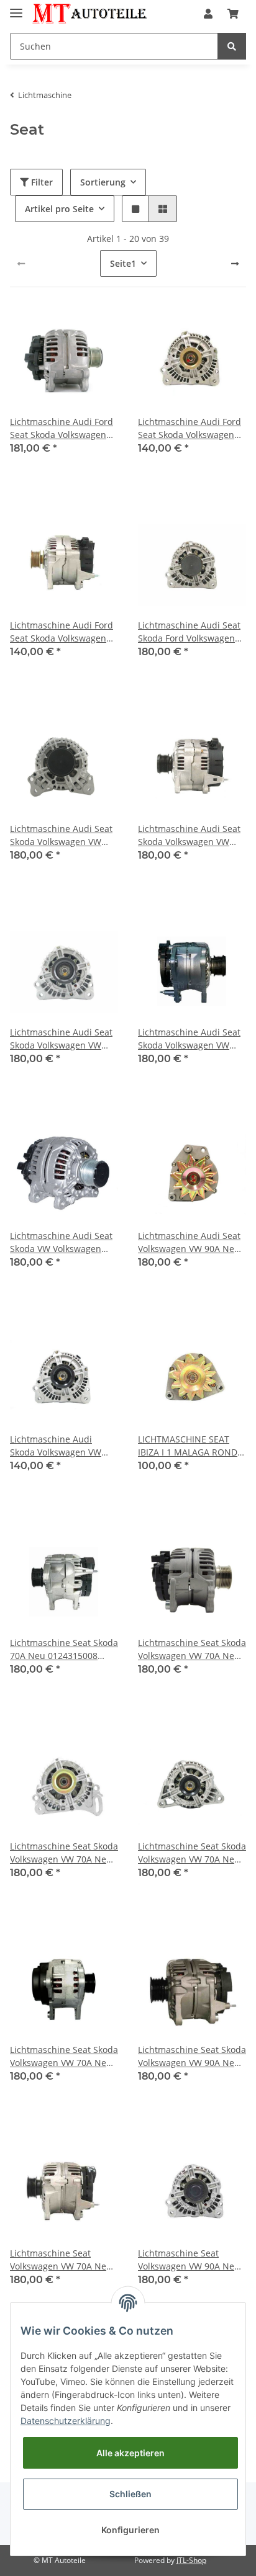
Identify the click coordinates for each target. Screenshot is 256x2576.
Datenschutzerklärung (66, 2421)
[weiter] (235, 264)
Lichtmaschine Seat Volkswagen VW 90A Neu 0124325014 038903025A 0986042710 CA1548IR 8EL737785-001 (189, 2260)
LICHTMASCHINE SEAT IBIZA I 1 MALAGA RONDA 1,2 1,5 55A (190, 1446)
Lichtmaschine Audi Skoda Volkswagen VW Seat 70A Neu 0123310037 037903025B (64, 1446)
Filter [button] (41, 182)
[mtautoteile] (90, 14)
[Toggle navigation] (16, 8)
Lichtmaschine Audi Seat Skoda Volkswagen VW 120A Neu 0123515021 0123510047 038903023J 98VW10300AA (189, 835)
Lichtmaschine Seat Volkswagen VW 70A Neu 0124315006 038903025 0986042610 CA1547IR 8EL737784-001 (61, 2260)
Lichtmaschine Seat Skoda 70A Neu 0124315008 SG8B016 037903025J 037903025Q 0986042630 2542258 (64, 1649)
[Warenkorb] (233, 14)
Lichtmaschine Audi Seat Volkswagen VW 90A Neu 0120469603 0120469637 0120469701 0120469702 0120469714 (189, 1242)
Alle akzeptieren (130, 2453)
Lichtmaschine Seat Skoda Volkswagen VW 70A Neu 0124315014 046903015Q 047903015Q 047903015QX (192, 1853)
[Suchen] (232, 46)
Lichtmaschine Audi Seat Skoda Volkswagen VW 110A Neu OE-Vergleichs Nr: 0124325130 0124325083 (61, 835)
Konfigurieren (130, 2530)
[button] (208, 14)
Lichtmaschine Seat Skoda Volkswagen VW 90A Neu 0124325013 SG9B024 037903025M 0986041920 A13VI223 (192, 2056)
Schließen (130, 2494)
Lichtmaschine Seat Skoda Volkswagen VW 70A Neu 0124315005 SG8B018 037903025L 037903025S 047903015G (192, 1649)
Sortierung (103, 182)
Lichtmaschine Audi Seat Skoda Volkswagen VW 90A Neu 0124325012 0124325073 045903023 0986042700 (189, 1039)
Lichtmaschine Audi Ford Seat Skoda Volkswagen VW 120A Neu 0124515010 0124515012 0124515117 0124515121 (64, 428)
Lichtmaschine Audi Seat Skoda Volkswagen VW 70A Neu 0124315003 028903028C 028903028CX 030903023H (64, 1039)
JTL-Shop (191, 2560)
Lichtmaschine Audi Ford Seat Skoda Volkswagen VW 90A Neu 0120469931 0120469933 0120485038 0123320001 (62, 632)
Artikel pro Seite (59, 209)
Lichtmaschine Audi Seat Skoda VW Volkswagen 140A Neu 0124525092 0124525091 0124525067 (61, 1242)
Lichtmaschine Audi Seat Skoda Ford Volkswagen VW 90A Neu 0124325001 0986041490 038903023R (190, 632)
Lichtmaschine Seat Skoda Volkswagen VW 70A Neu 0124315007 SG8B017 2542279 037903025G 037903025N (64, 1853)
